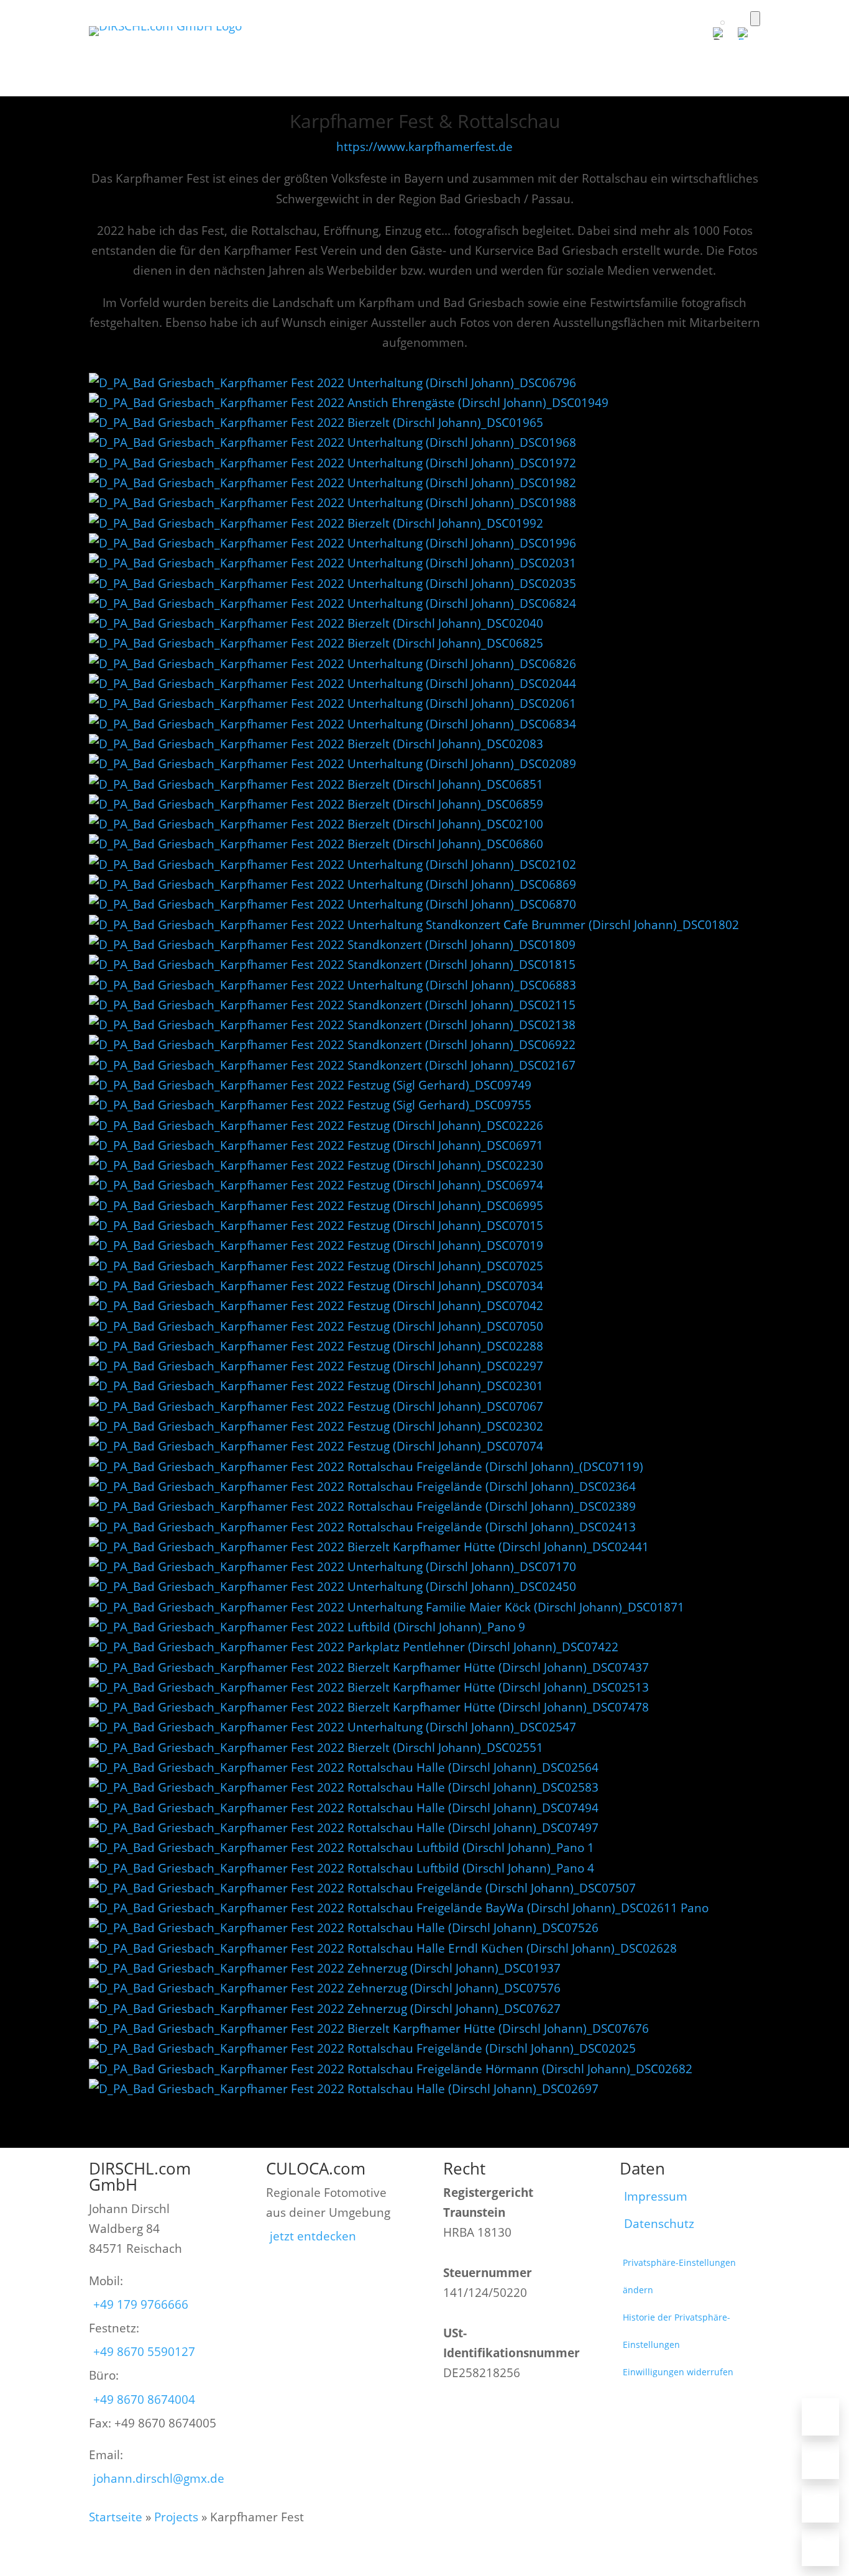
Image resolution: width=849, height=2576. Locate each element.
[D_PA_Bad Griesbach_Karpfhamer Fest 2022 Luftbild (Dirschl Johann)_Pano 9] (307, 1627)
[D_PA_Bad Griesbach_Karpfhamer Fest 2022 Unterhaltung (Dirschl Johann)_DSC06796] (333, 383)
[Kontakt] (820, 2547)
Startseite (116, 2517)
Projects (176, 2517)
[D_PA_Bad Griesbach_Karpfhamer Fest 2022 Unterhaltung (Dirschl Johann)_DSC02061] (333, 704)
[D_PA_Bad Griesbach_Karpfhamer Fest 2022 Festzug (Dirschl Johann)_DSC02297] (316, 1366)
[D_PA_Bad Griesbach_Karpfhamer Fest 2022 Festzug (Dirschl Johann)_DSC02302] (316, 1426)
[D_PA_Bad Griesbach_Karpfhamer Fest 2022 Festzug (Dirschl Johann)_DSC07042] (316, 1306)
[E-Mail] (820, 2460)
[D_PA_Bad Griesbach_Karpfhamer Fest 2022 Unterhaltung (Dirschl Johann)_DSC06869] (333, 884)
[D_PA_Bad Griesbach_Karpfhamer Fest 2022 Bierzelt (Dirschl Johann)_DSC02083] (316, 744)
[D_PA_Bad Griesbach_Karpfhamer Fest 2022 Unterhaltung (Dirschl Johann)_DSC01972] (333, 463)
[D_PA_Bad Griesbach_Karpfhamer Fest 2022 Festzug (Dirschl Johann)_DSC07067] (316, 1406)
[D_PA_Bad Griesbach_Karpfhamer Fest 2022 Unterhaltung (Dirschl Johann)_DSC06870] (333, 904)
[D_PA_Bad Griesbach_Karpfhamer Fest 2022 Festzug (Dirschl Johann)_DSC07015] (316, 1226)
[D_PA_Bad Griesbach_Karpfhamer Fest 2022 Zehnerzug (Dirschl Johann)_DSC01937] (325, 1968)
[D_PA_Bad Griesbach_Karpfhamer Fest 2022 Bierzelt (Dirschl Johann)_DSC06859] (316, 804)
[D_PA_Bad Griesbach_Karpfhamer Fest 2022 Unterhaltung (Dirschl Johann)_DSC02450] (333, 1587)
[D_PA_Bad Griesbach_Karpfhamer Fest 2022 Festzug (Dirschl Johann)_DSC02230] (316, 1165)
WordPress (471, 50)
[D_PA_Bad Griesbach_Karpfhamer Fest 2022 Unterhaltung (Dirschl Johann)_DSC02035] (333, 584)
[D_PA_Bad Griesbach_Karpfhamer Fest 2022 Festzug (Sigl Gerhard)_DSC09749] (310, 1085)
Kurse (636, 50)
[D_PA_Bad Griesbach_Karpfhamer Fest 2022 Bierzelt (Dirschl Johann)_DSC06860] (316, 844)
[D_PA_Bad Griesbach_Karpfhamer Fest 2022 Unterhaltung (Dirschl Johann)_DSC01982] (333, 483)
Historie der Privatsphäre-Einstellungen (677, 2331)
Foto (364, 50)
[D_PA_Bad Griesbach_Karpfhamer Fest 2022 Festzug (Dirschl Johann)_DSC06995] (316, 1206)
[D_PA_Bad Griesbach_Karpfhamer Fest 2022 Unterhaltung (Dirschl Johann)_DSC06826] (333, 664)
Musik (585, 50)
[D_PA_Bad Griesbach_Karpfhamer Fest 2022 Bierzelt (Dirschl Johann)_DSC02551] (316, 1748)
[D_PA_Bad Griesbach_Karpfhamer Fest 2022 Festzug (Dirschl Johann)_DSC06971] (316, 1145)
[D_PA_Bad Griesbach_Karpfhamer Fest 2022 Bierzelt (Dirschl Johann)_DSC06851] (316, 784)
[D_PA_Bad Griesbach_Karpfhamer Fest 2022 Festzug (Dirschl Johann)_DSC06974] (316, 1185)
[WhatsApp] (820, 2504)
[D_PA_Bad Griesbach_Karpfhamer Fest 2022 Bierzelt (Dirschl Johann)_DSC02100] (316, 824)
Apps (411, 50)
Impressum (656, 2196)
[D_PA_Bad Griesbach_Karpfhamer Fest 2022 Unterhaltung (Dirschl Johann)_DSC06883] (333, 985)
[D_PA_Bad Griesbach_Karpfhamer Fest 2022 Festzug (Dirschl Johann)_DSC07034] (316, 1286)
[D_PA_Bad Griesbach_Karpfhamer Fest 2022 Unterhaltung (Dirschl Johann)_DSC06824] (333, 603)
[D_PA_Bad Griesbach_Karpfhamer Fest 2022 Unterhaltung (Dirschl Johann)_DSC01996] (333, 543)
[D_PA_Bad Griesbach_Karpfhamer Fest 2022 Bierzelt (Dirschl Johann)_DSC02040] (316, 623)
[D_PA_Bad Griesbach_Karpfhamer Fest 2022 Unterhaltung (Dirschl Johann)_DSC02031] (333, 563)
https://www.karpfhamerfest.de (424, 147)
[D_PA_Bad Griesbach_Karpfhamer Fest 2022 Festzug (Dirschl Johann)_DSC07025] (316, 1266)
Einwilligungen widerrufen (678, 2372)
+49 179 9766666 (141, 2304)
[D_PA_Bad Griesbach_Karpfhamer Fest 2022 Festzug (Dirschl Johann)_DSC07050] (316, 1326)
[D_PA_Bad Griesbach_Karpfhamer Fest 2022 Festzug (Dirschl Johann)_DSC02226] (316, 1125)
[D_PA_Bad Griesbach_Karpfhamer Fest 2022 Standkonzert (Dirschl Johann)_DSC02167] (332, 1065)
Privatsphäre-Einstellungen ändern (679, 2276)
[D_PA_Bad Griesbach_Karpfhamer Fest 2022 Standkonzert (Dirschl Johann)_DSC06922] (332, 1045)
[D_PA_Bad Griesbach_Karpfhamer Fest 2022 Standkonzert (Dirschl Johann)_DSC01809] (332, 945)
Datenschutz (659, 2224)
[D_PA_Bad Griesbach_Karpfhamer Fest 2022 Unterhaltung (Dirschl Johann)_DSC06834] (333, 724)
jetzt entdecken (313, 2236)
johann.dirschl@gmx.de (159, 2478)
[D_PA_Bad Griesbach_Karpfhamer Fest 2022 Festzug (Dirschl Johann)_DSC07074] (316, 1446)
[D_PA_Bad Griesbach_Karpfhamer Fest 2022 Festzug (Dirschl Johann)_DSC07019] (316, 1245)
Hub (683, 50)
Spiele (533, 50)
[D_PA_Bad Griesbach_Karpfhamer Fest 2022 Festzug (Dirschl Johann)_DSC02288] (316, 1346)
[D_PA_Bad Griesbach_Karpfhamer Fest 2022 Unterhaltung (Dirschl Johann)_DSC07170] (333, 1567)
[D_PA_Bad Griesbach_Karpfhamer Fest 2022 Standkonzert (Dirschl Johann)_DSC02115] (332, 1005)
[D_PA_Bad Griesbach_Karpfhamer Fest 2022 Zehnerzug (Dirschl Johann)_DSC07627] (325, 2009)
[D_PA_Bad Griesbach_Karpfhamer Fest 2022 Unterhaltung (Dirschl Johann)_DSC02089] (333, 764)
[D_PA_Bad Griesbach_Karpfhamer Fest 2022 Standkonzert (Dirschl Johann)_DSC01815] (332, 965)
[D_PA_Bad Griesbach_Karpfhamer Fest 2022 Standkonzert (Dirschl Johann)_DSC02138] (332, 1025)
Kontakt (736, 50)
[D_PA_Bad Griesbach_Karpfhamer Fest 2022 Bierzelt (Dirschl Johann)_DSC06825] (316, 643)
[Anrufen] (820, 2417)
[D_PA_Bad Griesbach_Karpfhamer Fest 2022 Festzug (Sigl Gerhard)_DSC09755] (310, 1105)
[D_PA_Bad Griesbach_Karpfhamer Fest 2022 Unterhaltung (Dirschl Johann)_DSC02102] (333, 864)
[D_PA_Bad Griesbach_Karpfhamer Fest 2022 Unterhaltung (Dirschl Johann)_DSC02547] (333, 1727)
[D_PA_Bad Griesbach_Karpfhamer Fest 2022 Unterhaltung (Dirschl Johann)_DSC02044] (333, 684)
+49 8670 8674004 (144, 2400)
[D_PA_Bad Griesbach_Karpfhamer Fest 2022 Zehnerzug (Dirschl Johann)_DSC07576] (325, 1988)
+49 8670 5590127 (144, 2352)
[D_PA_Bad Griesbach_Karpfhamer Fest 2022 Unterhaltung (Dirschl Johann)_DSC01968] (333, 442)
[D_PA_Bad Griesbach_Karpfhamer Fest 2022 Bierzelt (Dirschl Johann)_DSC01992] (316, 523)
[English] (749, 34)
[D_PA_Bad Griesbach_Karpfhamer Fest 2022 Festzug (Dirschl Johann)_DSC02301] (316, 1386)
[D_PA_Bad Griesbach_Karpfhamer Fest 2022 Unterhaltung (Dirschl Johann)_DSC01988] (333, 503)
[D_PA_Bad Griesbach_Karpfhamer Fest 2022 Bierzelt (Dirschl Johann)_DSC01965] (316, 423)
